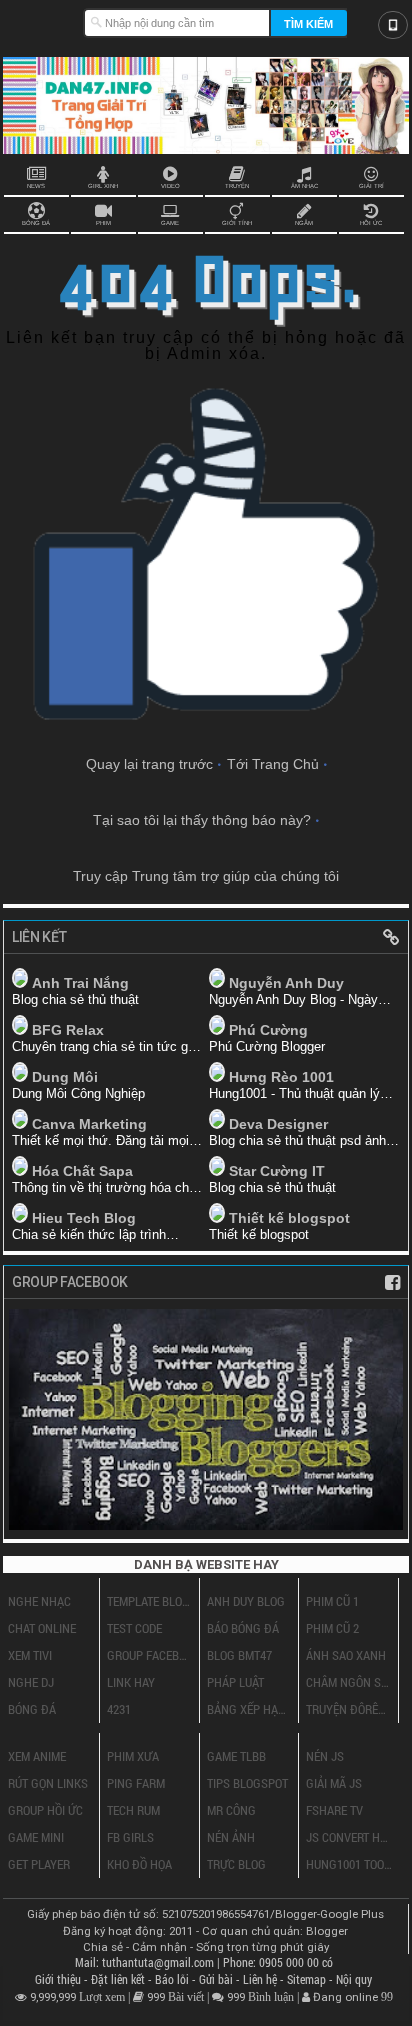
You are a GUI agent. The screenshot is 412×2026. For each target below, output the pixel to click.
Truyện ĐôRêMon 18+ (349, 1709)
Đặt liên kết (119, 1979)
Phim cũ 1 (332, 1601)
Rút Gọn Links (48, 1783)
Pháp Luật (235, 1682)
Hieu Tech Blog (84, 1218)
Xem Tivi (30, 1655)
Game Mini (36, 1837)
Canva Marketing (89, 1124)
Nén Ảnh (231, 1837)
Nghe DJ (31, 1682)
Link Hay (131, 1682)
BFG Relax (68, 1030)
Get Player (39, 1864)
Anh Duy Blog (246, 1601)
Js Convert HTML (349, 1837)
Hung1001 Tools (349, 1864)
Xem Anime (37, 1756)
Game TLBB (236, 1756)
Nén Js (325, 1756)
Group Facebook (150, 1655)
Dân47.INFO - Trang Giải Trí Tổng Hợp (43, 20)
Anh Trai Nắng (80, 983)
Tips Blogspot (247, 1783)
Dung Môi (65, 1077)
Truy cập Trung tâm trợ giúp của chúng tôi (206, 876)
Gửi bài (217, 1979)
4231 (119, 1709)
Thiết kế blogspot (289, 1218)
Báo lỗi (173, 1979)
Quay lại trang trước (149, 764)
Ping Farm (136, 1783)
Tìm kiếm (308, 24)
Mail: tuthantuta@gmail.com (146, 1962)
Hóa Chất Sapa (82, 1171)
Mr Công (231, 1810)
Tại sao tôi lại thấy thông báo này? (202, 820)
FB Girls (130, 1837)
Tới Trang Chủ (273, 764)
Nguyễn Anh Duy (286, 983)
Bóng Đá (32, 1709)
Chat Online (42, 1628)
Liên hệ (261, 1979)
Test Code (134, 1628)
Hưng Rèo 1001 (281, 1077)
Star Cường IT (277, 1171)
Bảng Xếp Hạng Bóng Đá (250, 1709)
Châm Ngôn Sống (349, 1682)
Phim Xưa (133, 1756)
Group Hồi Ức (45, 1810)
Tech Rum (133, 1810)
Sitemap (308, 1979)
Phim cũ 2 (332, 1628)
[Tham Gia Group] (206, 1524)
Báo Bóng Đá (243, 1628)
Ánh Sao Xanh (346, 1655)
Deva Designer (278, 1124)
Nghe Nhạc (39, 1601)
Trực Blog (236, 1864)
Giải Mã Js (334, 1783)
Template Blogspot (150, 1601)
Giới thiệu (59, 1979)
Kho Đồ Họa (139, 1864)
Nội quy (354, 1979)
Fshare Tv (334, 1810)
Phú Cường (268, 1030)
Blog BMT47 (239, 1655)
